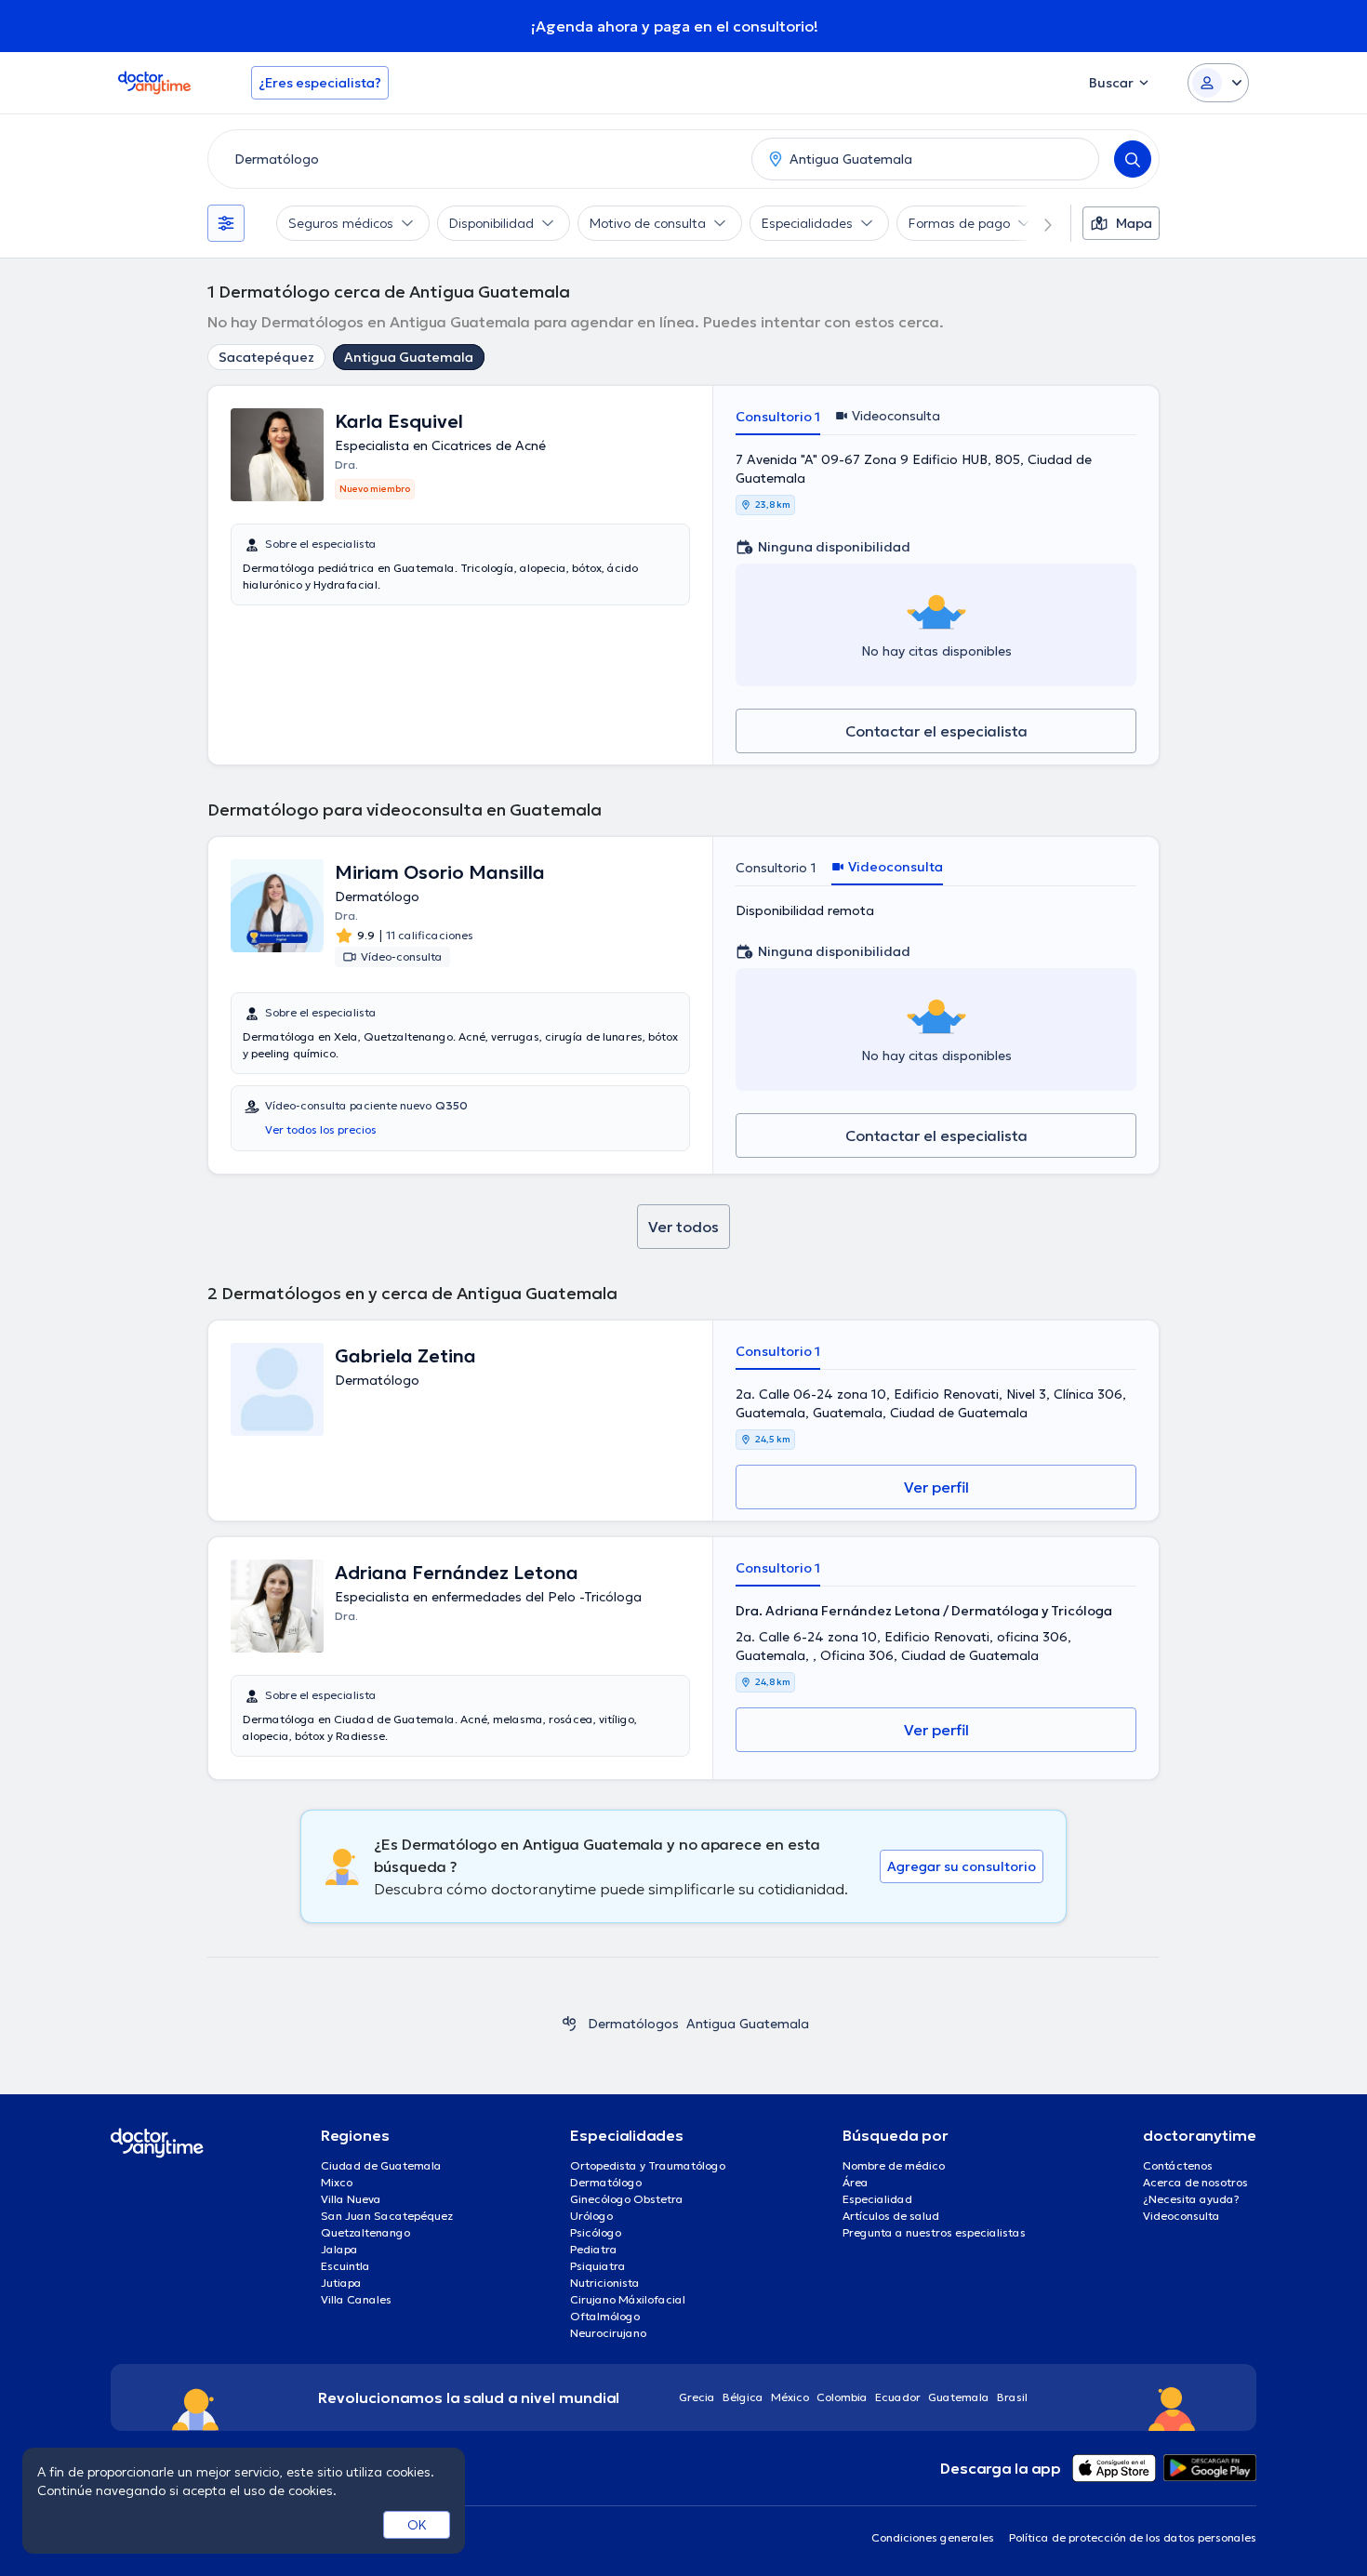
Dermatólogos (633, 2024)
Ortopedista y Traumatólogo (648, 2165)
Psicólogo (596, 2232)
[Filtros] (226, 223)
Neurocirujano (608, 2333)
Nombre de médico (894, 2165)
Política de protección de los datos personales (1133, 2537)
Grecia (697, 2397)
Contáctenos (1178, 2165)
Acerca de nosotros (1195, 2182)
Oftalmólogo (605, 2316)
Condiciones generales (933, 2537)
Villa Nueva (351, 2199)
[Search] (1133, 159)
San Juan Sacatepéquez (387, 2216)
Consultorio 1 (778, 417)
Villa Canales (356, 2299)
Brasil (1012, 2397)
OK (417, 2525)
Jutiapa (341, 2283)
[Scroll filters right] (1037, 223)
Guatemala (959, 2397)
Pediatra (594, 2249)
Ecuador (898, 2397)
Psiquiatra (598, 2266)
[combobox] (476, 159)
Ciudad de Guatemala (381, 2165)
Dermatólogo (606, 2182)
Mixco (337, 2182)
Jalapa (339, 2249)
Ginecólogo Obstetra (627, 2199)
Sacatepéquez (266, 357)
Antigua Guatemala (409, 357)
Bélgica (743, 2397)
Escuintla (345, 2266)
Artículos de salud (891, 2216)
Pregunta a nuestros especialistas (934, 2232)
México (790, 2397)
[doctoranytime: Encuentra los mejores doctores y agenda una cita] (569, 2024)
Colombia (842, 2397)
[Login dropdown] (1218, 83)
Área (856, 2182)
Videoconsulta (1181, 2216)
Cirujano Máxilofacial (628, 2299)
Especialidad (877, 2199)
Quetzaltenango (365, 2232)
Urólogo (591, 2216)
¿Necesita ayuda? (1191, 2199)
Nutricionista (605, 2283)
